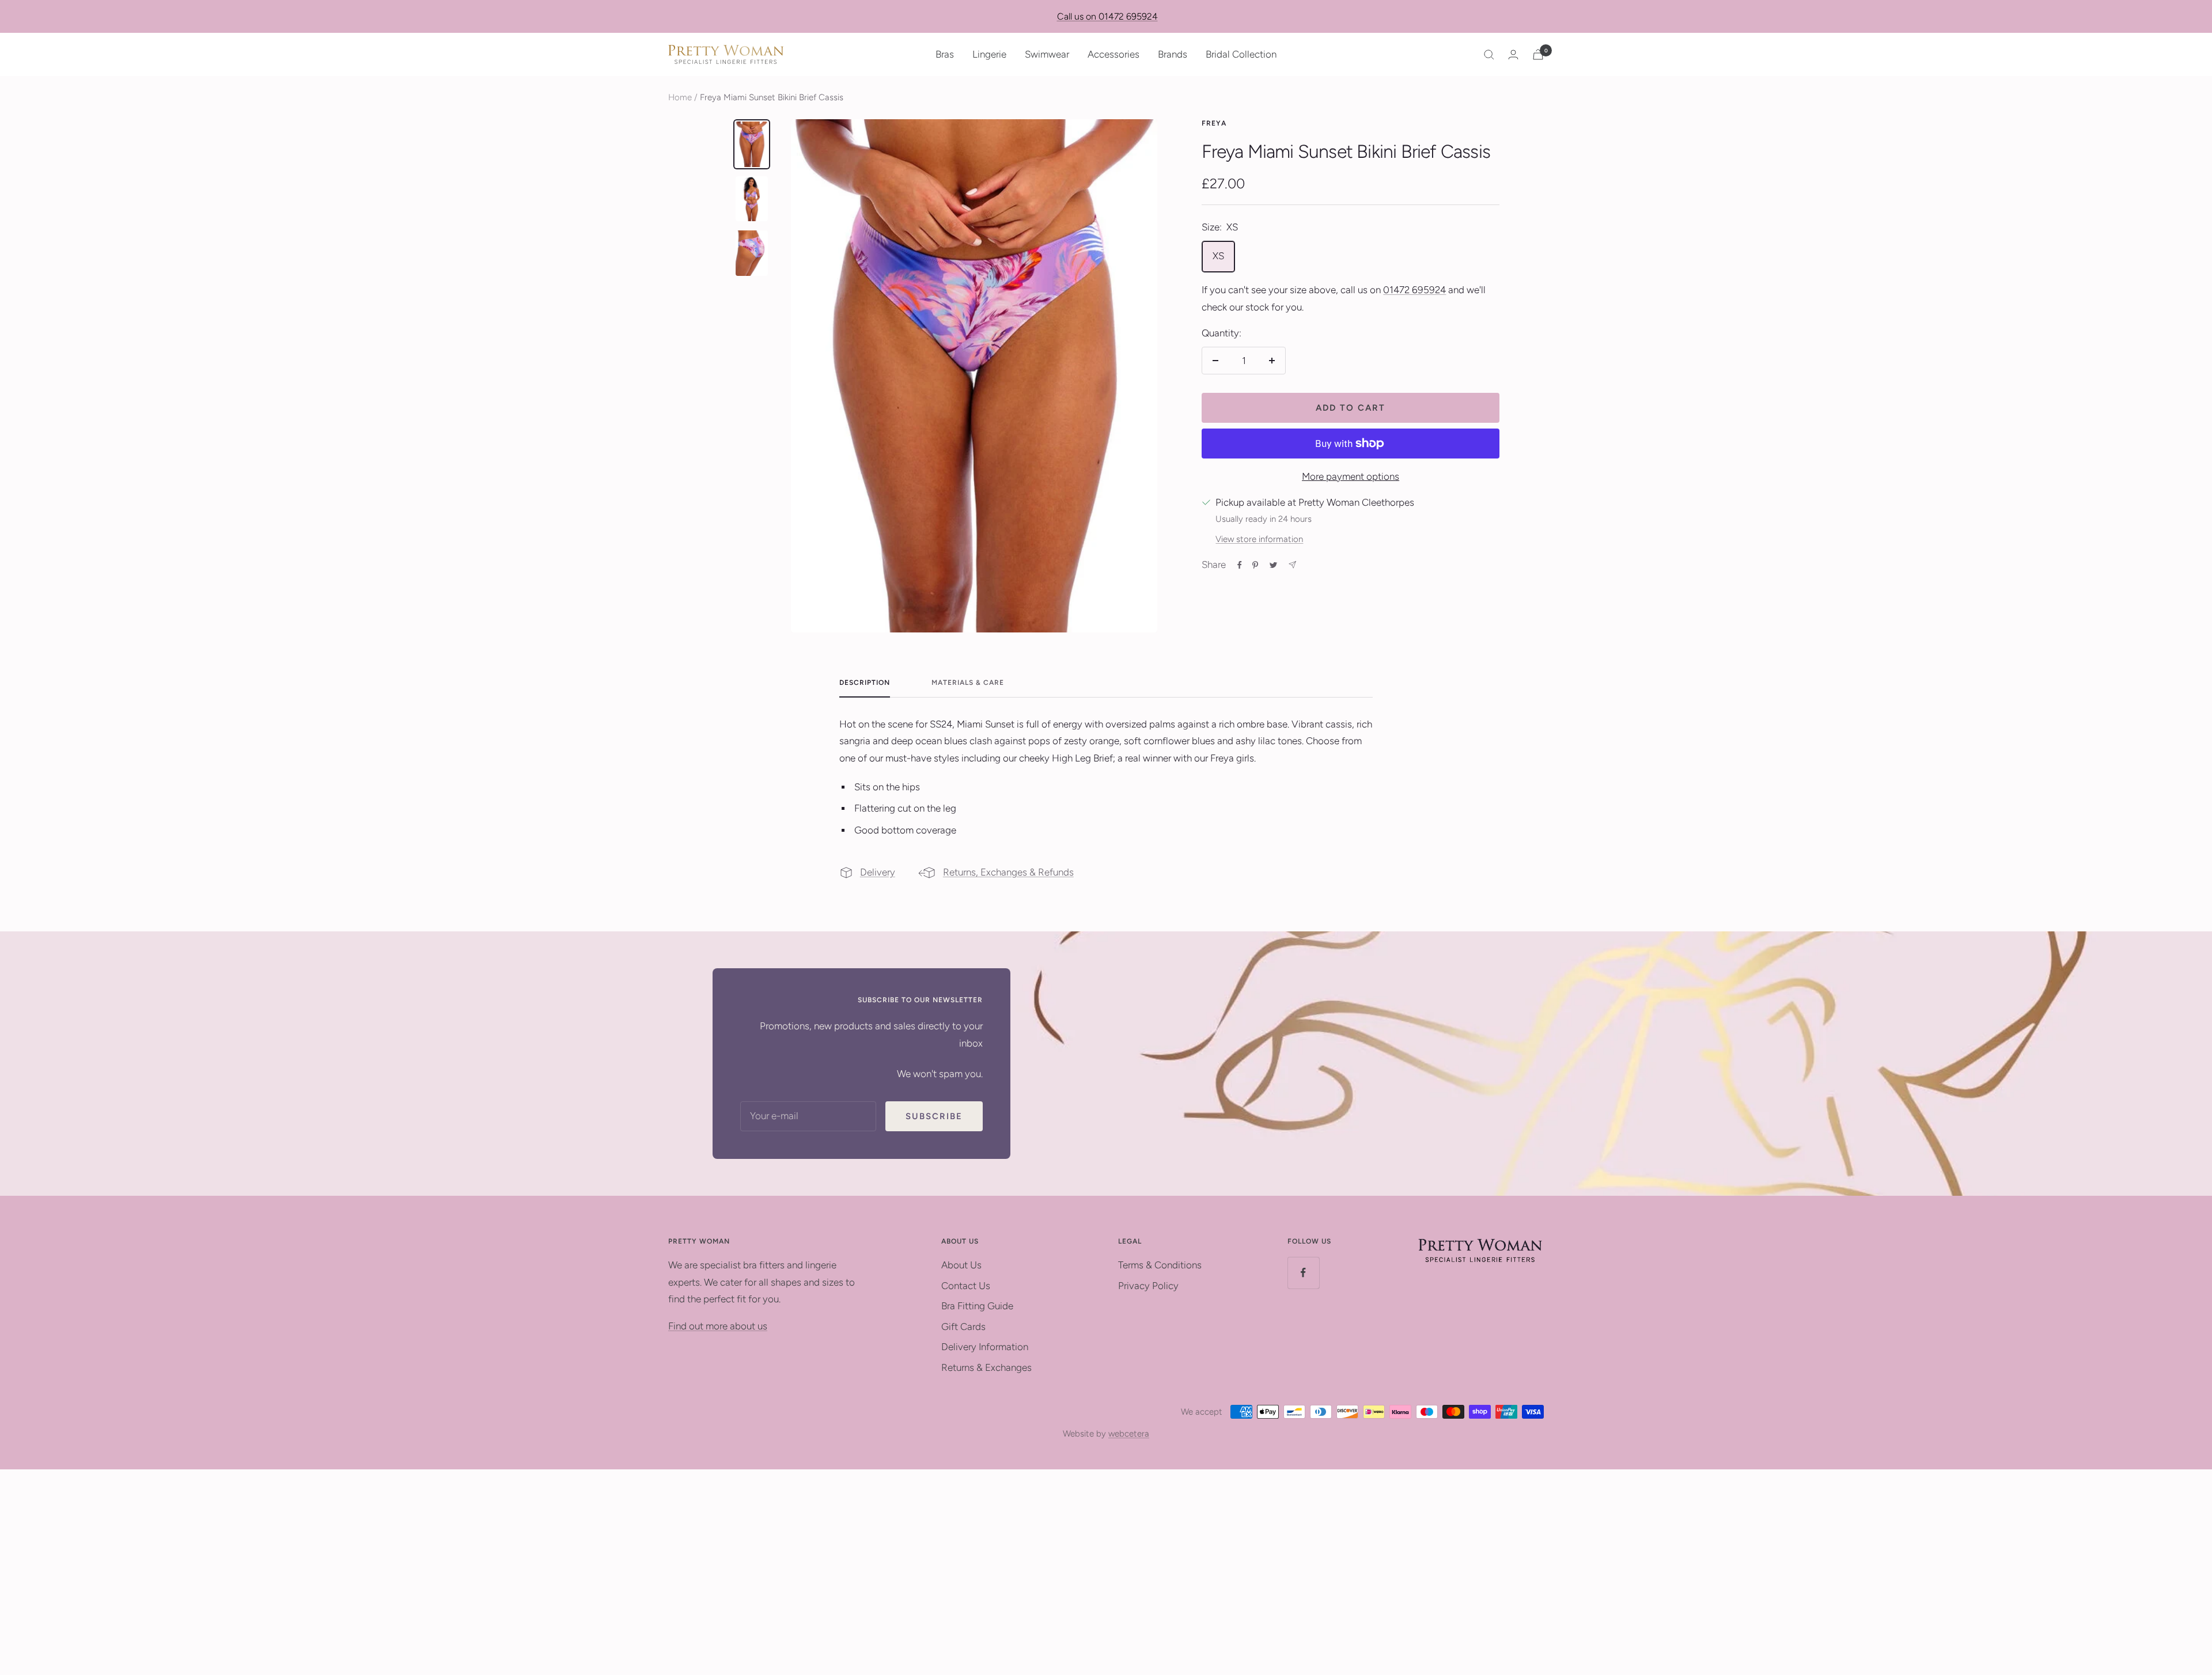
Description (865, 683)
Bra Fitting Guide (977, 1306)
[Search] (1489, 55)
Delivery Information (985, 1347)
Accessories (1113, 54)
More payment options (1351, 476)
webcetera (1129, 1434)
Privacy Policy (1148, 1286)
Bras (945, 54)
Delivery (878, 872)
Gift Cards (963, 1327)
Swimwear (1047, 54)
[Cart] (1538, 54)
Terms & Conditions (1160, 1265)
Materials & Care (968, 683)
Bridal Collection (1241, 54)
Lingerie (989, 54)
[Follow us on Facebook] (1303, 1273)
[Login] (1513, 54)
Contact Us (966, 1286)
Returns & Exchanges (986, 1367)
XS (1218, 256)
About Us (961, 1265)
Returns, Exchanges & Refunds (1008, 872)
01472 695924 (1414, 290)
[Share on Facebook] (1240, 565)
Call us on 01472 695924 (1107, 16)
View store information (1259, 539)
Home (680, 97)
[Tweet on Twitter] (1273, 565)
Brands (1173, 54)
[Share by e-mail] (1292, 565)
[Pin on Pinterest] (1255, 565)
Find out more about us (718, 1326)
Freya (1214, 123)
